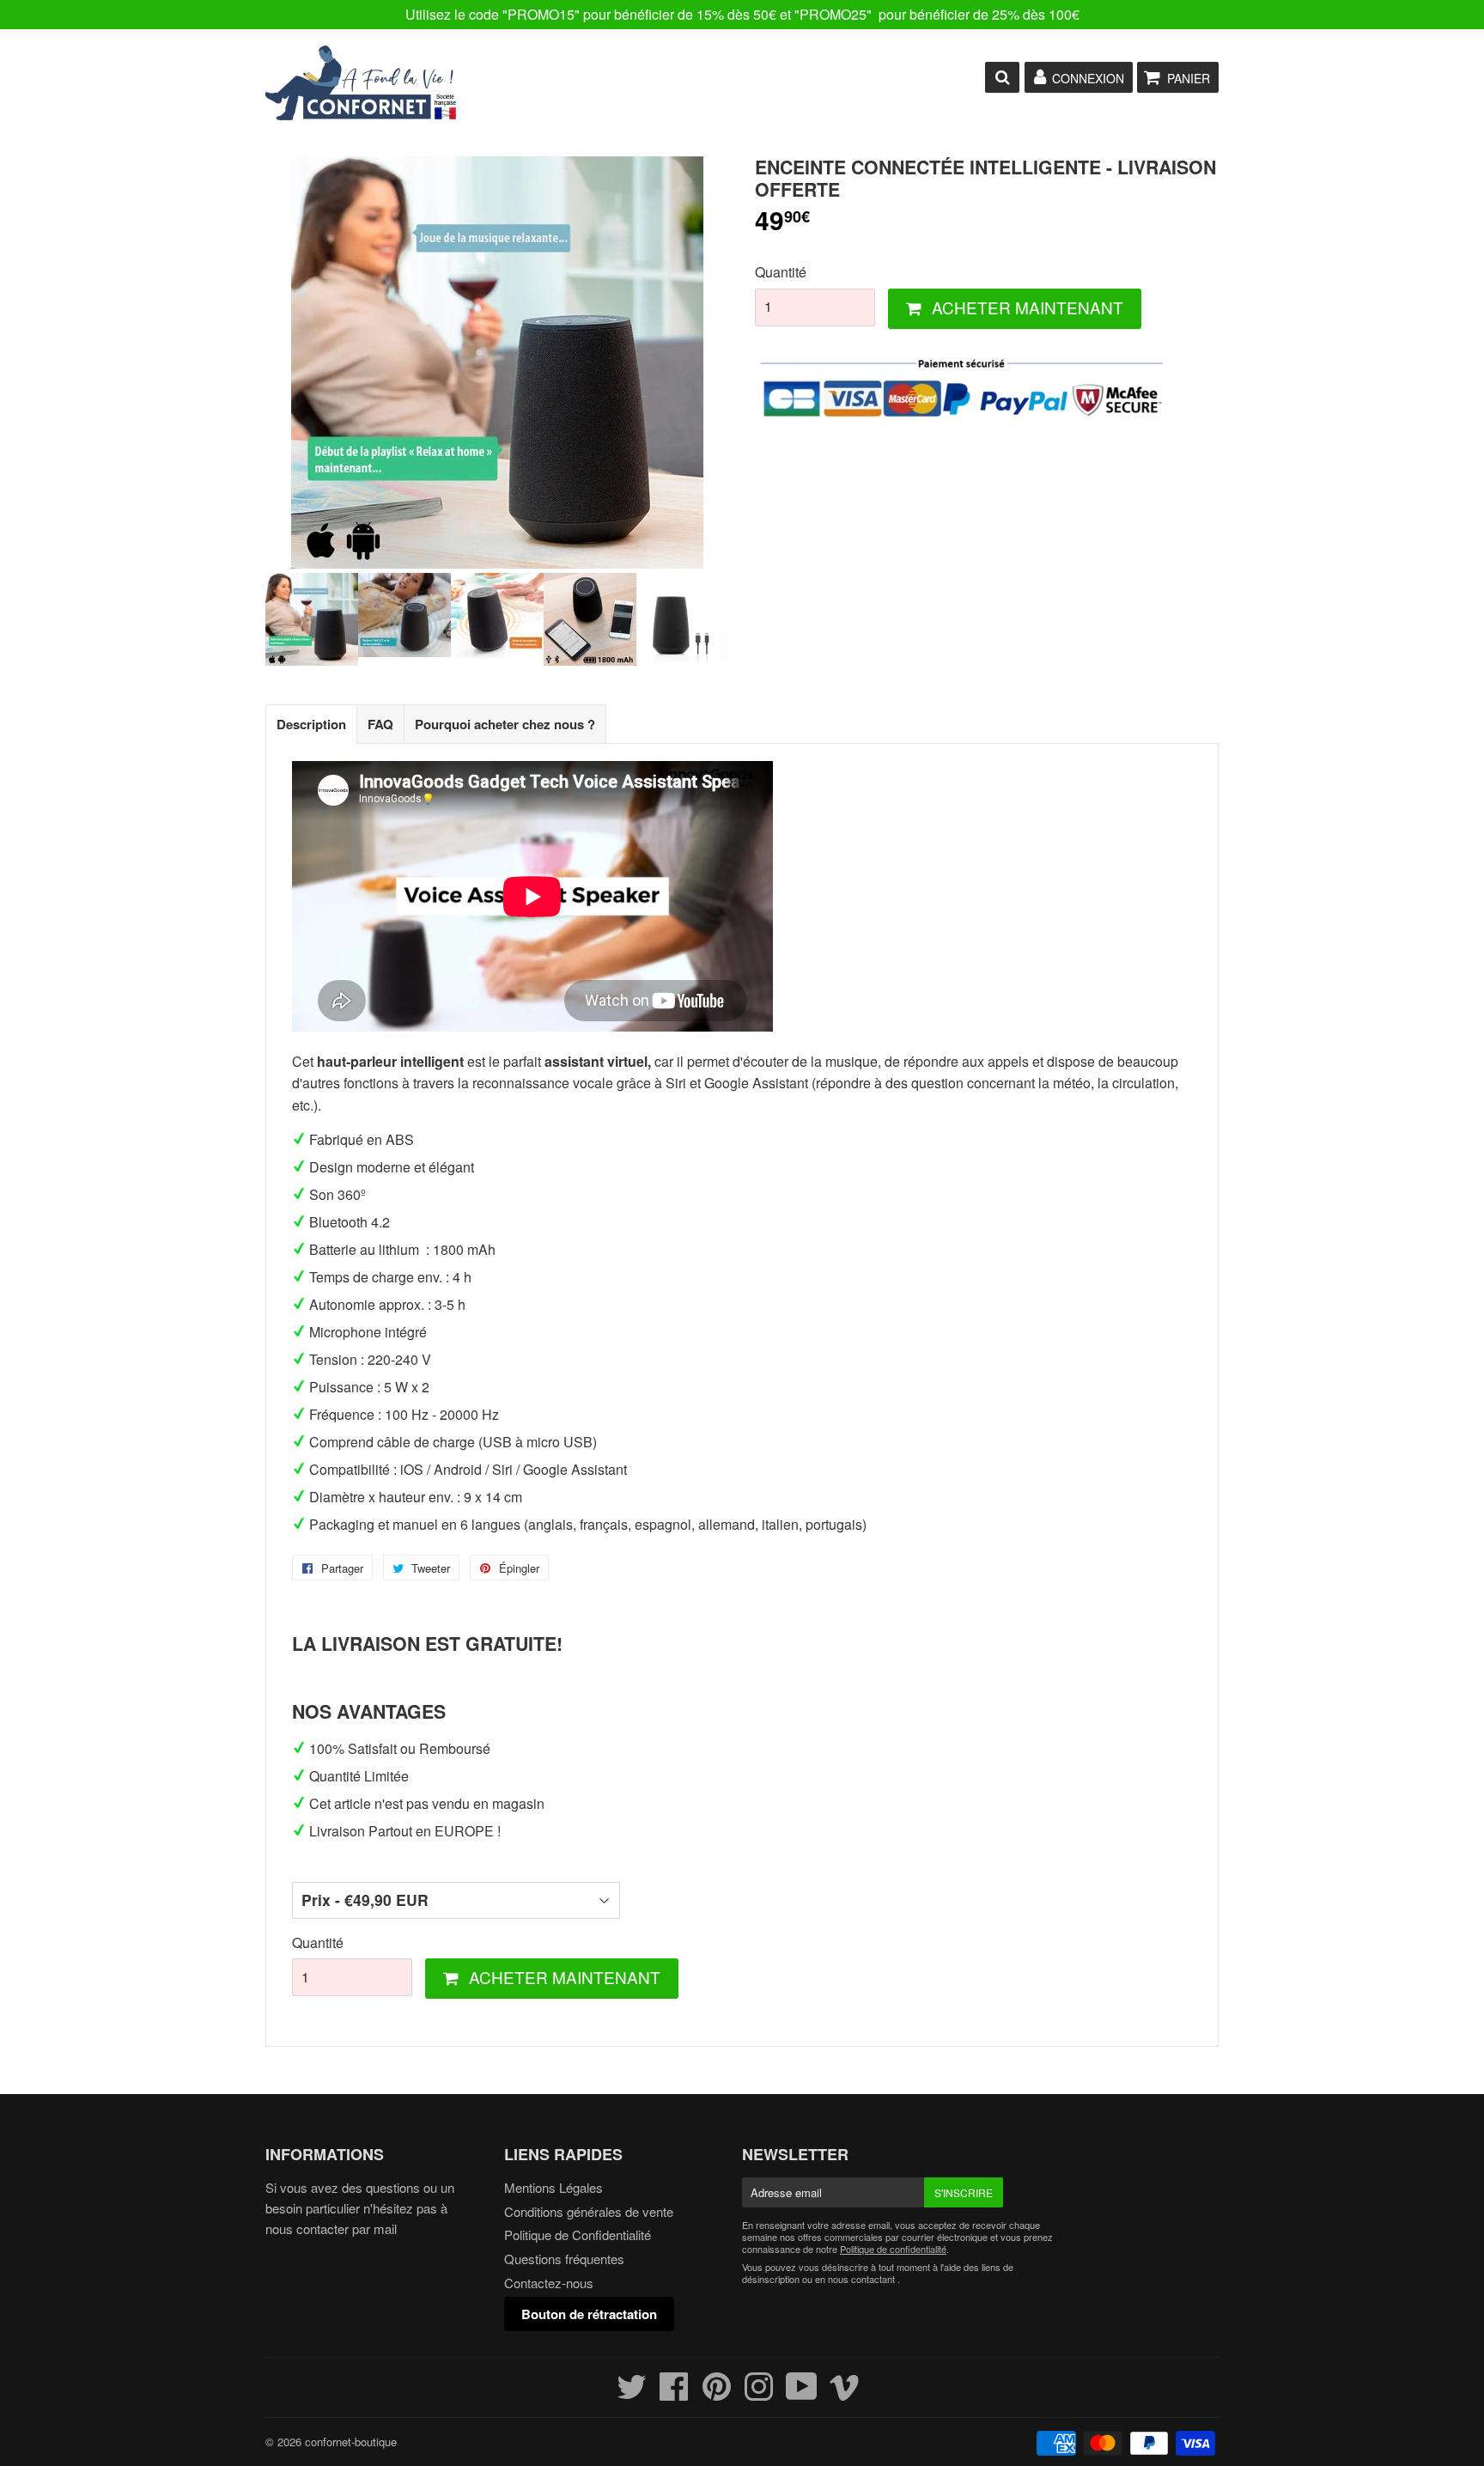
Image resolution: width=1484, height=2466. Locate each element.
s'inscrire (964, 2192)
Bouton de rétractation (589, 2314)
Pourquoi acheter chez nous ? (505, 724)
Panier (1189, 78)
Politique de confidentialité (893, 2249)
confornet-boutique (351, 2442)
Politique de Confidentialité (578, 2235)
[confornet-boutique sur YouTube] (802, 2393)
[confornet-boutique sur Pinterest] (717, 2393)
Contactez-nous (549, 2283)
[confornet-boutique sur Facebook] (674, 2393)
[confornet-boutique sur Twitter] (632, 2393)
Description (311, 724)
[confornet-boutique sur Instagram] (759, 2393)
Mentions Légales (553, 2187)
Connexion (1088, 78)
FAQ (380, 724)
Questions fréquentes (564, 2259)
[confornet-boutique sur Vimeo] (845, 2393)
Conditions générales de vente (589, 2211)
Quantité (781, 272)
